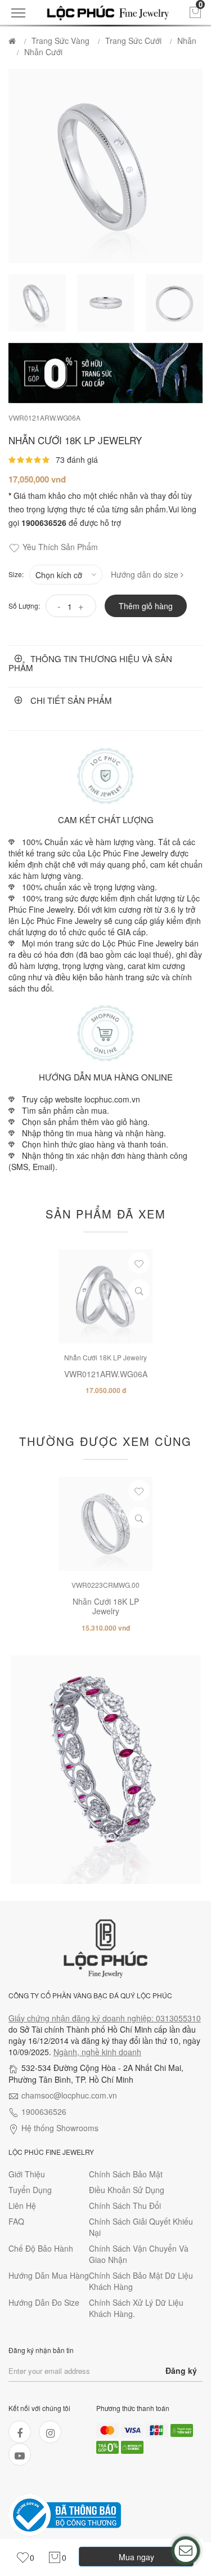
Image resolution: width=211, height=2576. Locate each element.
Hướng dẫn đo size (44, 2302)
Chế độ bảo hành (41, 2248)
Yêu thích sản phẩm (60, 547)
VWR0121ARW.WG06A (44, 418)
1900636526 (44, 2111)
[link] (25, 2558)
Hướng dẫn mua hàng (49, 2275)
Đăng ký (181, 2370)
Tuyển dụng (30, 2190)
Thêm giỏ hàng (146, 606)
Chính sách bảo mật (126, 2174)
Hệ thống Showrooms (60, 2128)
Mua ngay (136, 2557)
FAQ (16, 2221)
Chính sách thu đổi (125, 2206)
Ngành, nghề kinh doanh (97, 2052)
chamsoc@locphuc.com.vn (69, 2095)
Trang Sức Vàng (60, 41)
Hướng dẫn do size (146, 574)
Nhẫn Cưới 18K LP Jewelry (105, 1357)
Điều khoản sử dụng (127, 2190)
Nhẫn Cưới (43, 52)
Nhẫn (187, 41)
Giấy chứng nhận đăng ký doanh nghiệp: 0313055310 (105, 2018)
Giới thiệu (27, 2174)
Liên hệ (22, 2206)
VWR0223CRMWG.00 (105, 1585)
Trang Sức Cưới (133, 41)
